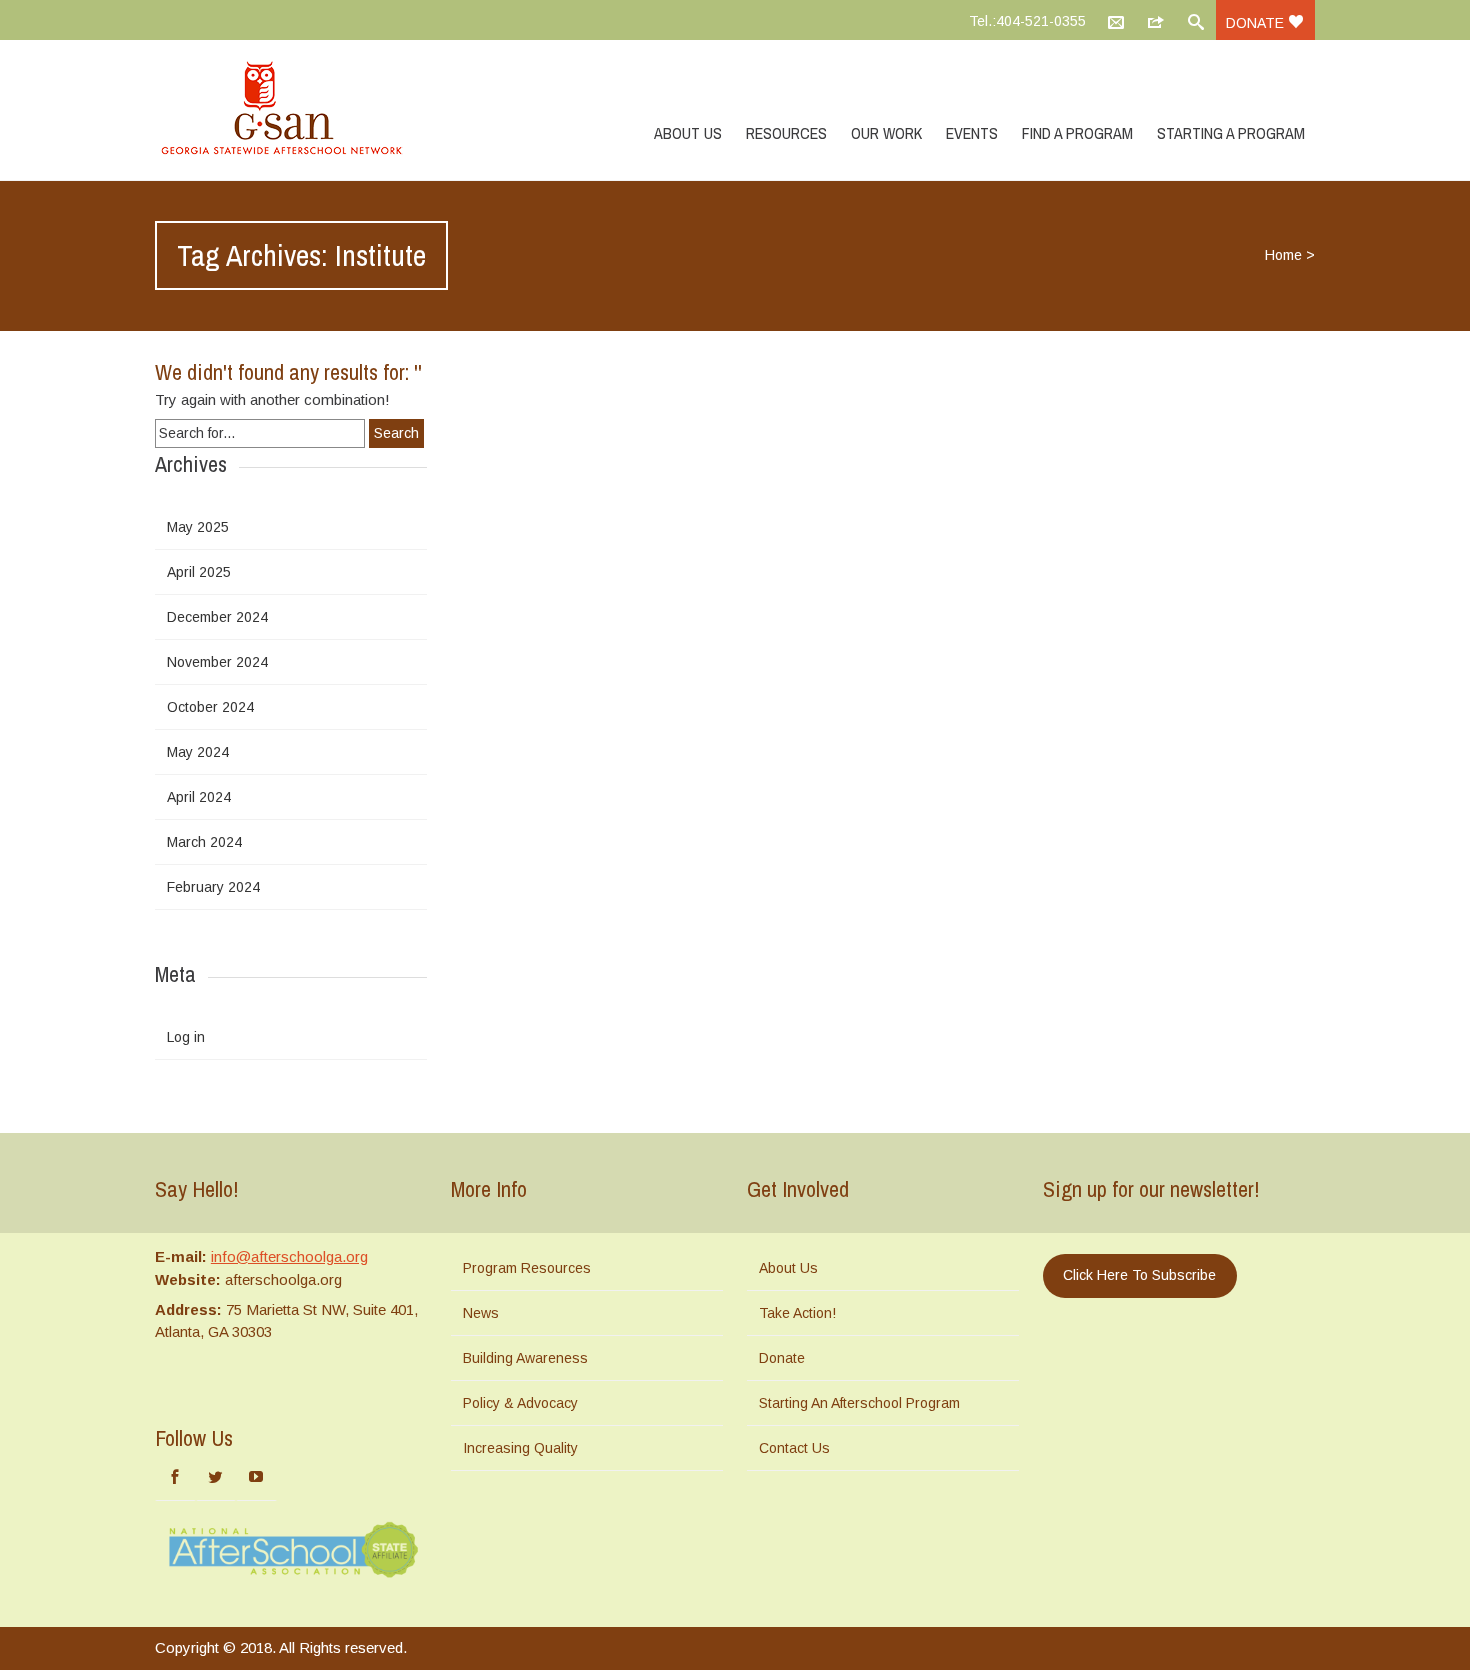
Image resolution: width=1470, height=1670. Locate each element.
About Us (688, 133)
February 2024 (213, 887)
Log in (186, 1037)
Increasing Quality (520, 1448)
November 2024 (217, 662)
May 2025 (198, 527)
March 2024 (204, 842)
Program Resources (527, 1268)
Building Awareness (525, 1358)
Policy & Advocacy (520, 1403)
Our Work (886, 133)
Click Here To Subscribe (1139, 1275)
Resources (786, 133)
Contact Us (794, 1448)
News (481, 1313)
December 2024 (217, 617)
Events (972, 133)
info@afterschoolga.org (289, 1256)
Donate (1257, 23)
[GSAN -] (305, 110)
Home (1283, 255)
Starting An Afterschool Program (859, 1403)
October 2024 (210, 707)
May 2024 (198, 752)
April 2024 (199, 797)
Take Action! (797, 1313)
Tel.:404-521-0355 (1027, 21)
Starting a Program (1231, 133)
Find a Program (1077, 133)
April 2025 (199, 572)
